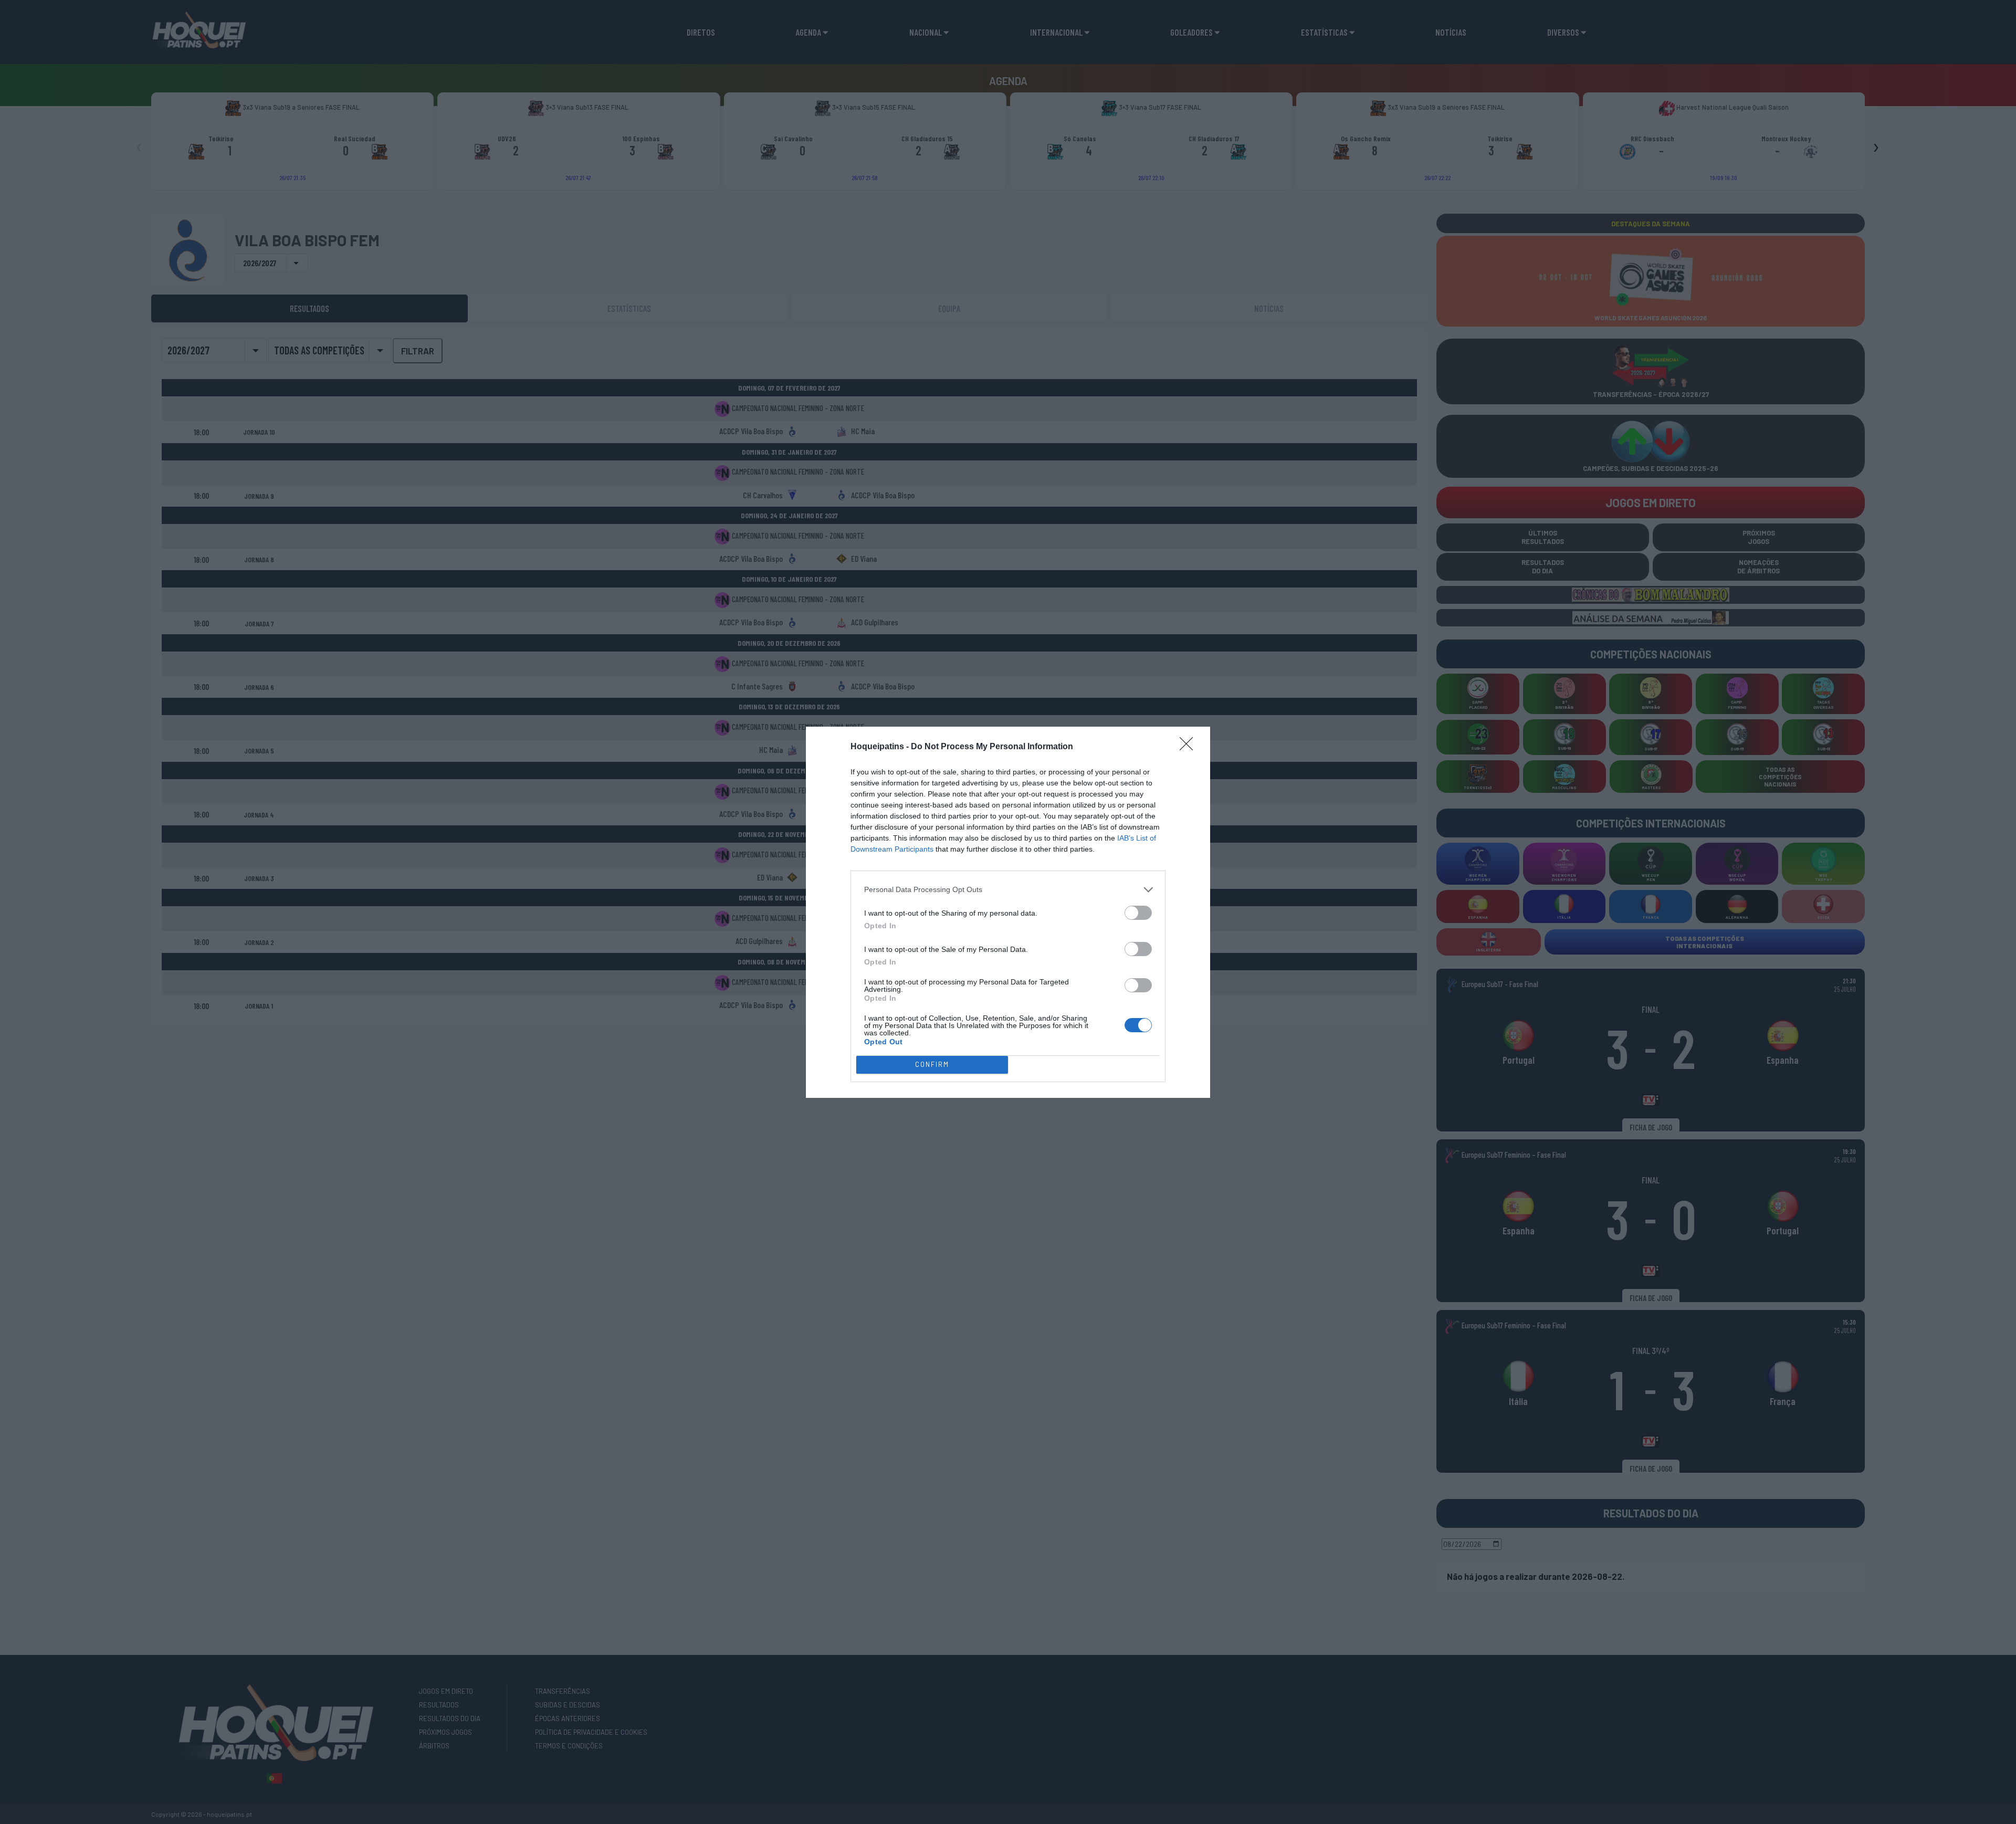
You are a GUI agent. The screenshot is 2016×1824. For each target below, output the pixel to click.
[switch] (1138, 913)
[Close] (1190, 747)
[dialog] (1008, 912)
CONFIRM (932, 1064)
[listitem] (1008, 890)
